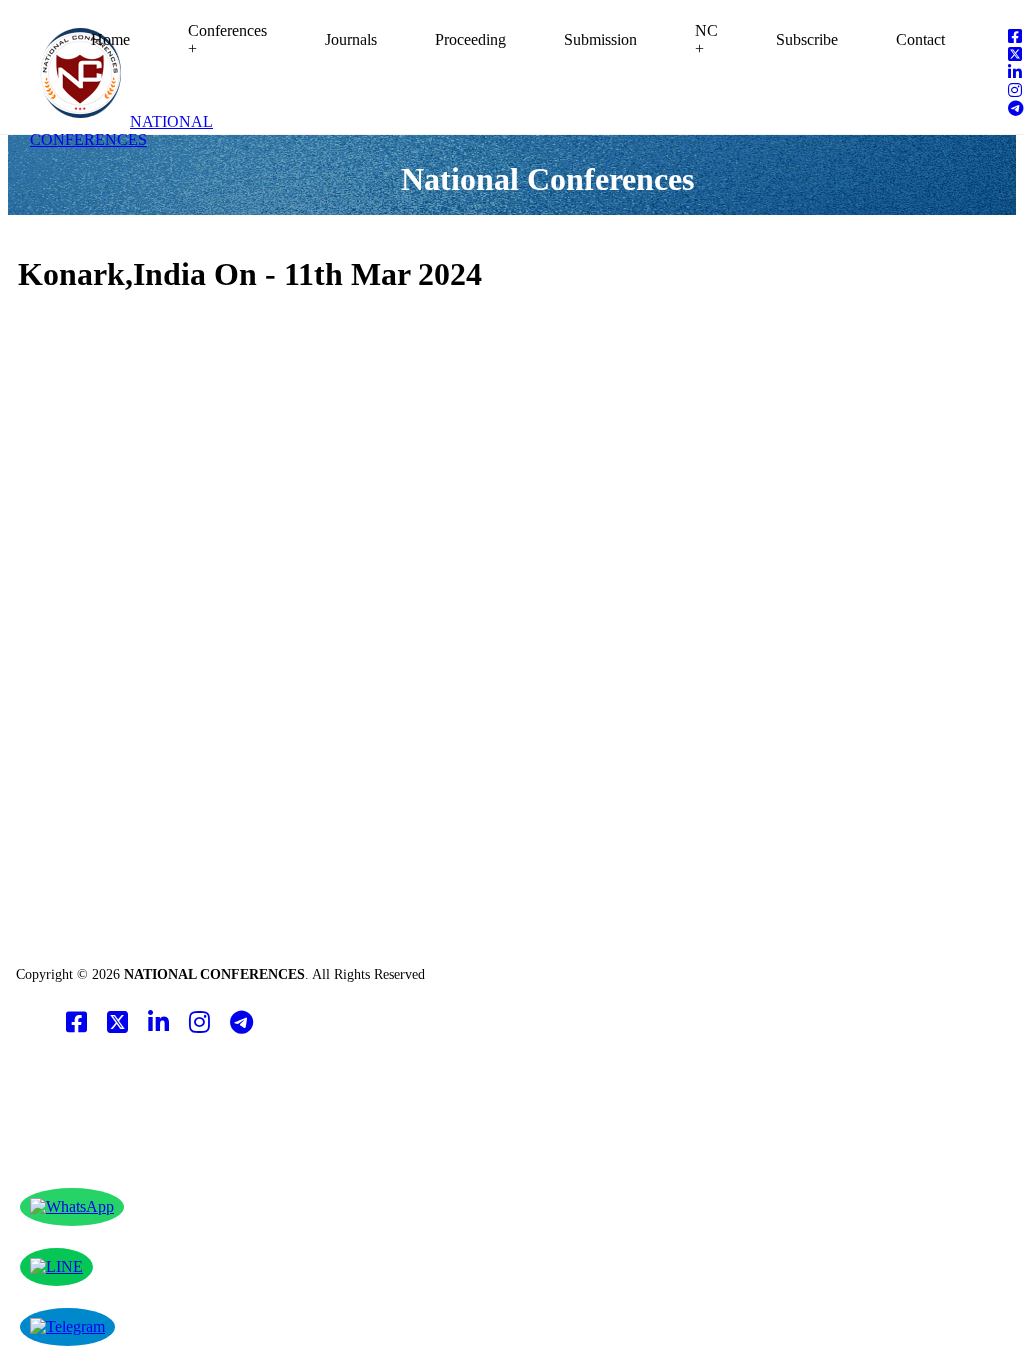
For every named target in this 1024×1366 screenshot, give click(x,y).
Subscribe (807, 39)
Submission (600, 39)
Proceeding (470, 39)
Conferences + (227, 39)
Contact (920, 39)
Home (110, 39)
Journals (351, 39)
